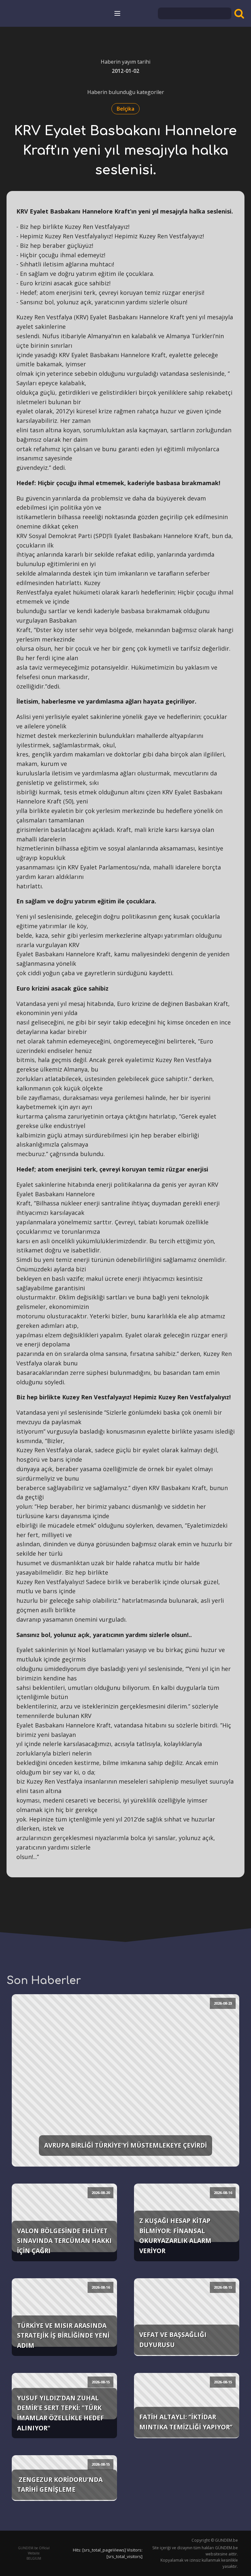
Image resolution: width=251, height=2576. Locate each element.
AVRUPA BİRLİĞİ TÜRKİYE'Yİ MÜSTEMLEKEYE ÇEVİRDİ (125, 2145)
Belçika (125, 109)
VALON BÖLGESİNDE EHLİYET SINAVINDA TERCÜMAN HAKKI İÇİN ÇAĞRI (64, 2241)
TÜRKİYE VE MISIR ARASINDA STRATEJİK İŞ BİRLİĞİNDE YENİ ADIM (63, 2335)
